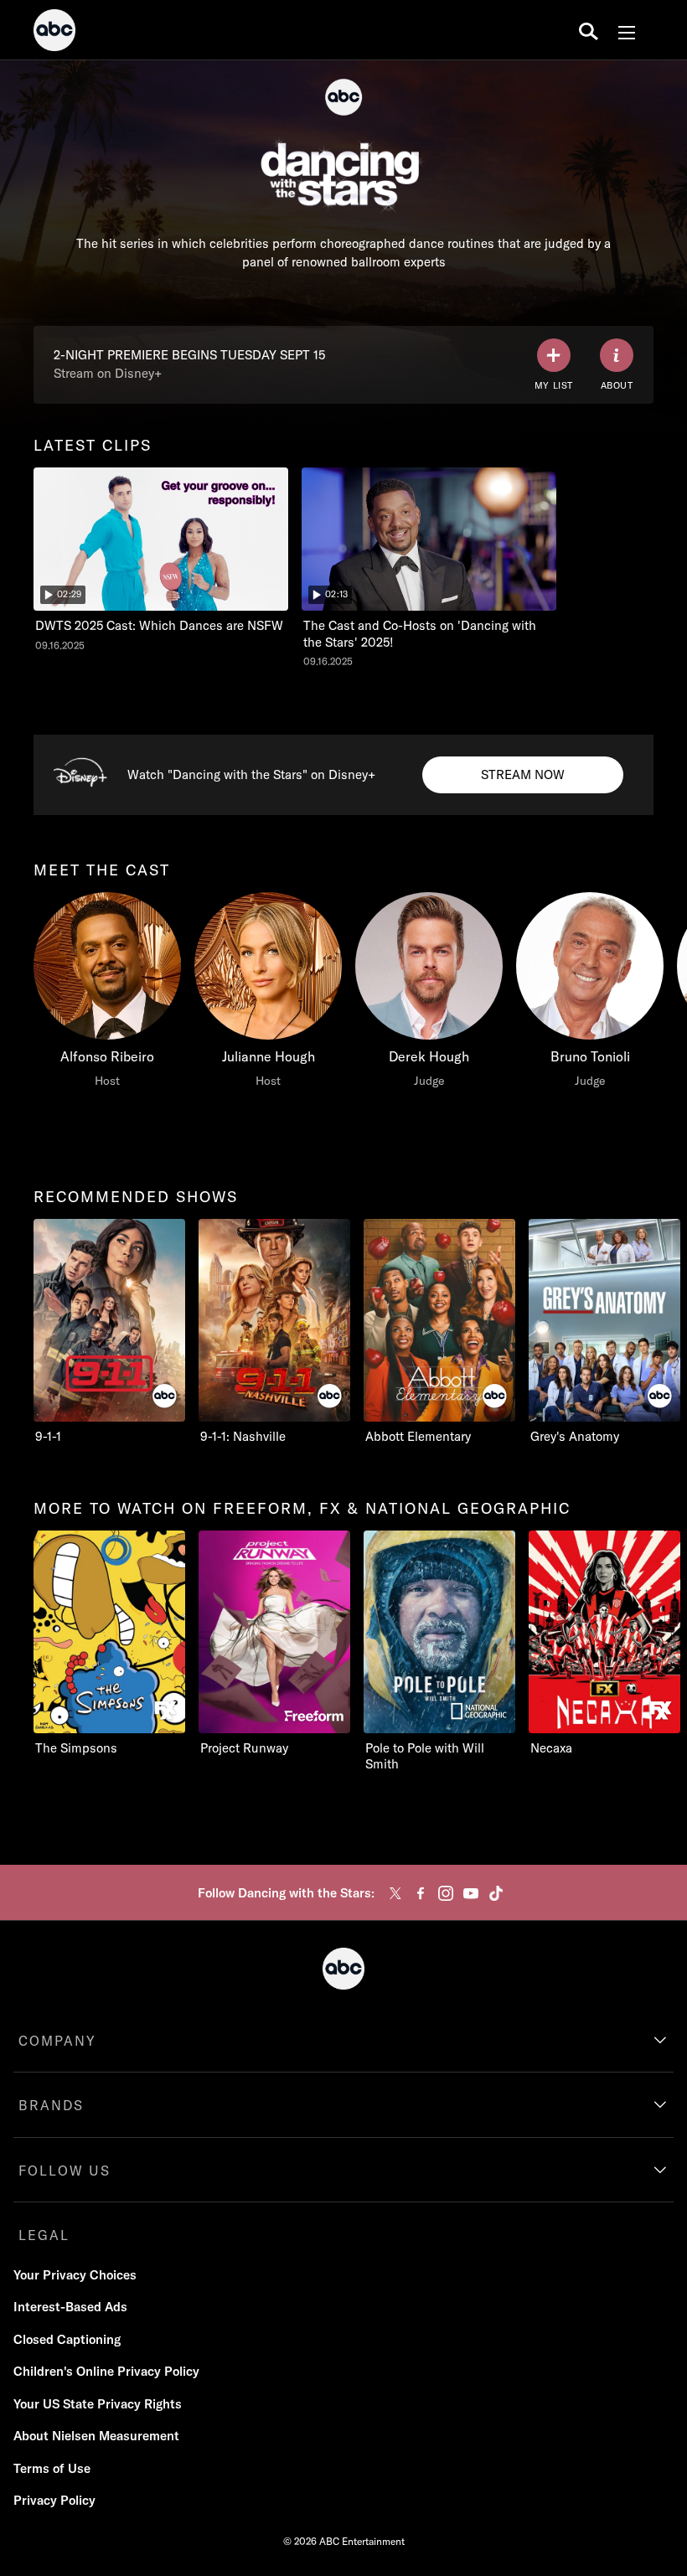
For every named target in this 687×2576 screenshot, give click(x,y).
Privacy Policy (54, 2500)
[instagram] (446, 1893)
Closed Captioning (67, 2339)
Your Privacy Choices (75, 2275)
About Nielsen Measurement (96, 2436)
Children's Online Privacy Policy (106, 2371)
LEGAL (44, 2235)
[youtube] (471, 1893)
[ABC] (54, 33)
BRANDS (51, 2105)
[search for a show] (589, 30)
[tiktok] (496, 1893)
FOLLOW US (65, 2171)
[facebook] (421, 1893)
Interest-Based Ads (70, 2307)
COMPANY (57, 2041)
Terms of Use (52, 2468)
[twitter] (395, 1893)
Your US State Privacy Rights (98, 2404)
